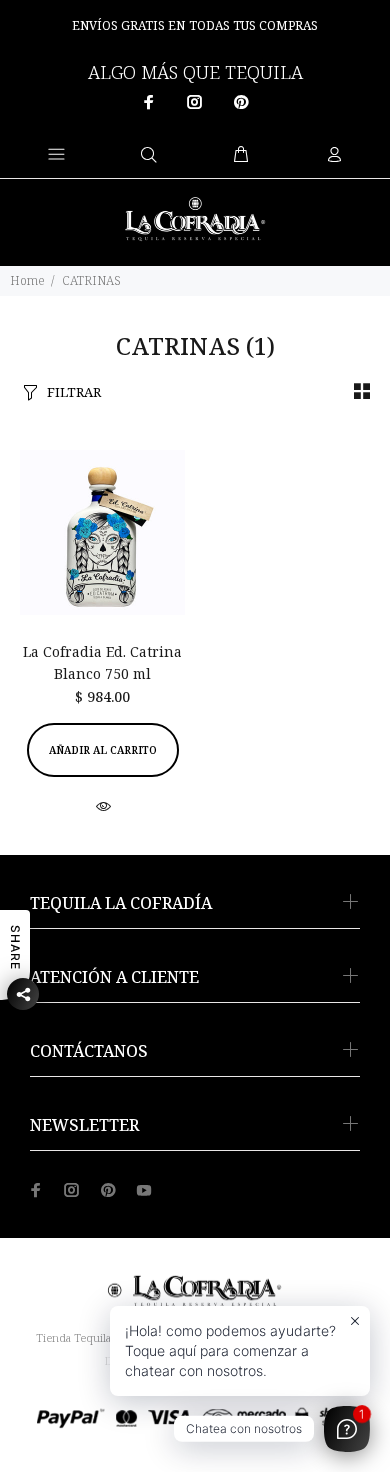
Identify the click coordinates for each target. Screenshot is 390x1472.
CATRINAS (91, 280)
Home (27, 280)
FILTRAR (74, 392)
